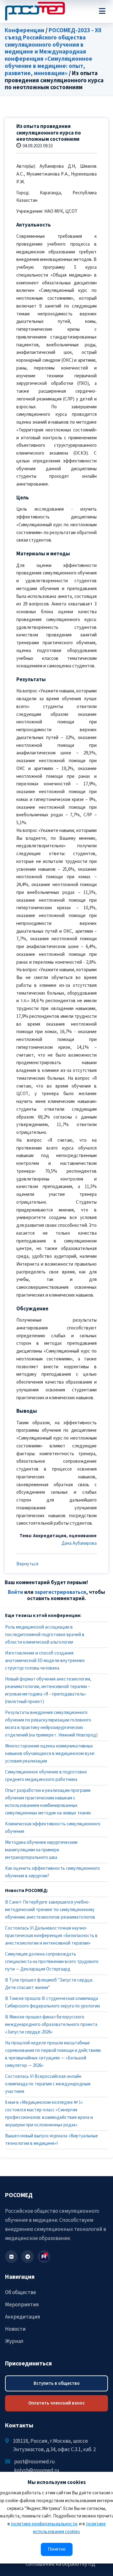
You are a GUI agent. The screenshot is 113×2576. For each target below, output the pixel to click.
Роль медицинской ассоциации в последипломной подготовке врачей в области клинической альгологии (45, 1635)
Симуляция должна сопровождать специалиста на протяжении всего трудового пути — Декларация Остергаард (52, 1962)
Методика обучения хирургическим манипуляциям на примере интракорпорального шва (41, 1850)
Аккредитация (23, 2317)
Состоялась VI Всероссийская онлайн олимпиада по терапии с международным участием (48, 2084)
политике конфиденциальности (44, 2524)
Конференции (24, 31)
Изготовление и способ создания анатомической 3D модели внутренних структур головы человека (45, 1661)
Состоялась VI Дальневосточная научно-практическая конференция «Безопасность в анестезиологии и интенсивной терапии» (51, 1936)
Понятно (57, 2549)
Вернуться (27, 1564)
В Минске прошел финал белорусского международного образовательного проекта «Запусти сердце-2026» (51, 2025)
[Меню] (102, 11)
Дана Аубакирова (79, 1543)
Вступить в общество (57, 2383)
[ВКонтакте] (11, 2257)
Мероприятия (22, 2305)
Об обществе (21, 2293)
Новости (15, 2329)
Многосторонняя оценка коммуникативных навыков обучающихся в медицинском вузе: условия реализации (50, 1754)
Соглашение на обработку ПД (60, 2564)
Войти (16, 1592)
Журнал (14, 2341)
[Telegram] (28, 2257)
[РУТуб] (44, 2257)
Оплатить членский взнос (56, 2403)
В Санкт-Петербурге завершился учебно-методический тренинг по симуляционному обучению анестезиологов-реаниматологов (50, 1910)
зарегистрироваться (60, 1592)
